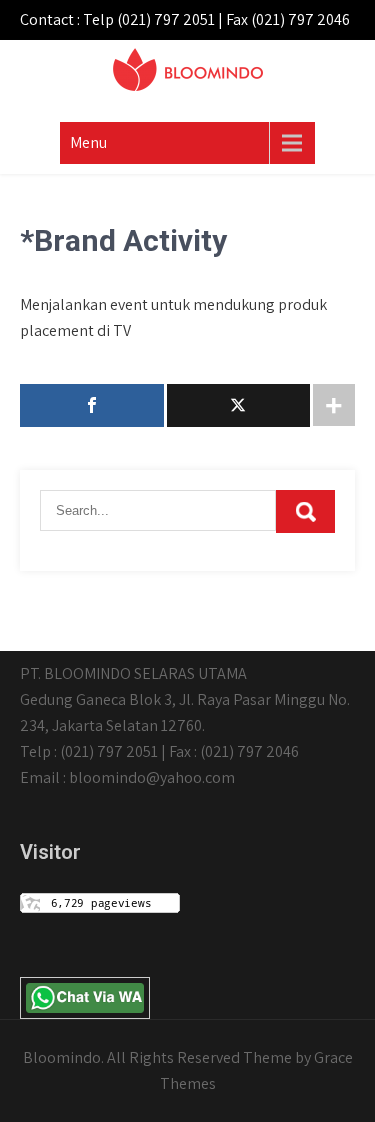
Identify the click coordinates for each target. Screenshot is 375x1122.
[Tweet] (239, 405)
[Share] (92, 405)
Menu (88, 142)
